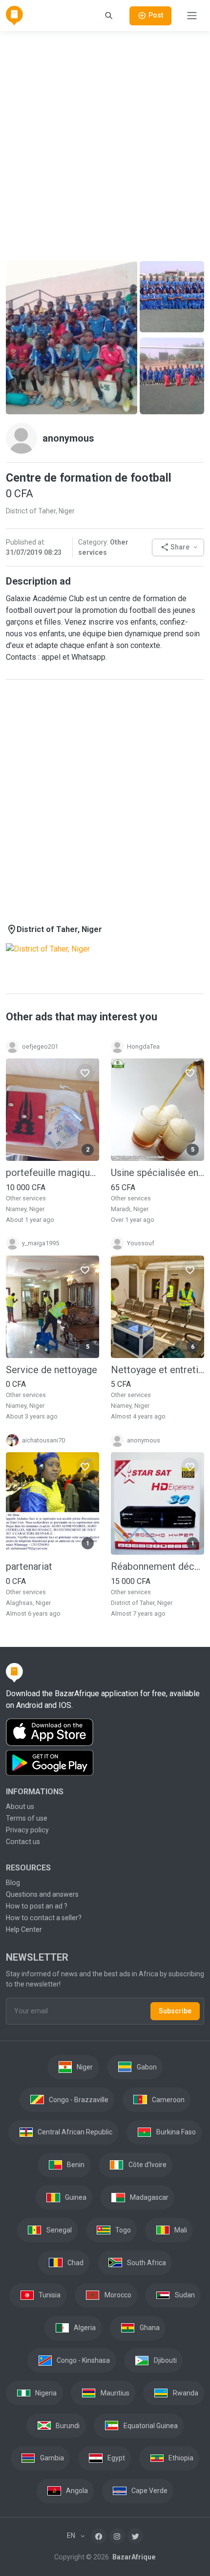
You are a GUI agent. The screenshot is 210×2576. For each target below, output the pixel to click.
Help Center (24, 1929)
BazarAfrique (133, 2557)
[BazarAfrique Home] (14, 16)
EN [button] (72, 2535)
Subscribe (175, 2011)
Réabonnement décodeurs (157, 1566)
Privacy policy (27, 1830)
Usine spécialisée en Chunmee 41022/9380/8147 (157, 1173)
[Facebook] (99, 2536)
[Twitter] (135, 2536)
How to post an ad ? (37, 1906)
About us (20, 1806)
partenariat (29, 1566)
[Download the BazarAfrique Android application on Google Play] (105, 1763)
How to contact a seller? (44, 1918)
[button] (178, 548)
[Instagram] (117, 2536)
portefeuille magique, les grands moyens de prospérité (52, 1173)
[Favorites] (85, 1073)
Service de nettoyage (52, 1370)
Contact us (23, 1842)
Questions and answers (42, 1894)
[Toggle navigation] (192, 16)
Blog (13, 1883)
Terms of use (27, 1818)
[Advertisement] (105, 144)
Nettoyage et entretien (157, 1370)
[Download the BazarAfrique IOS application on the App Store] (105, 1733)
